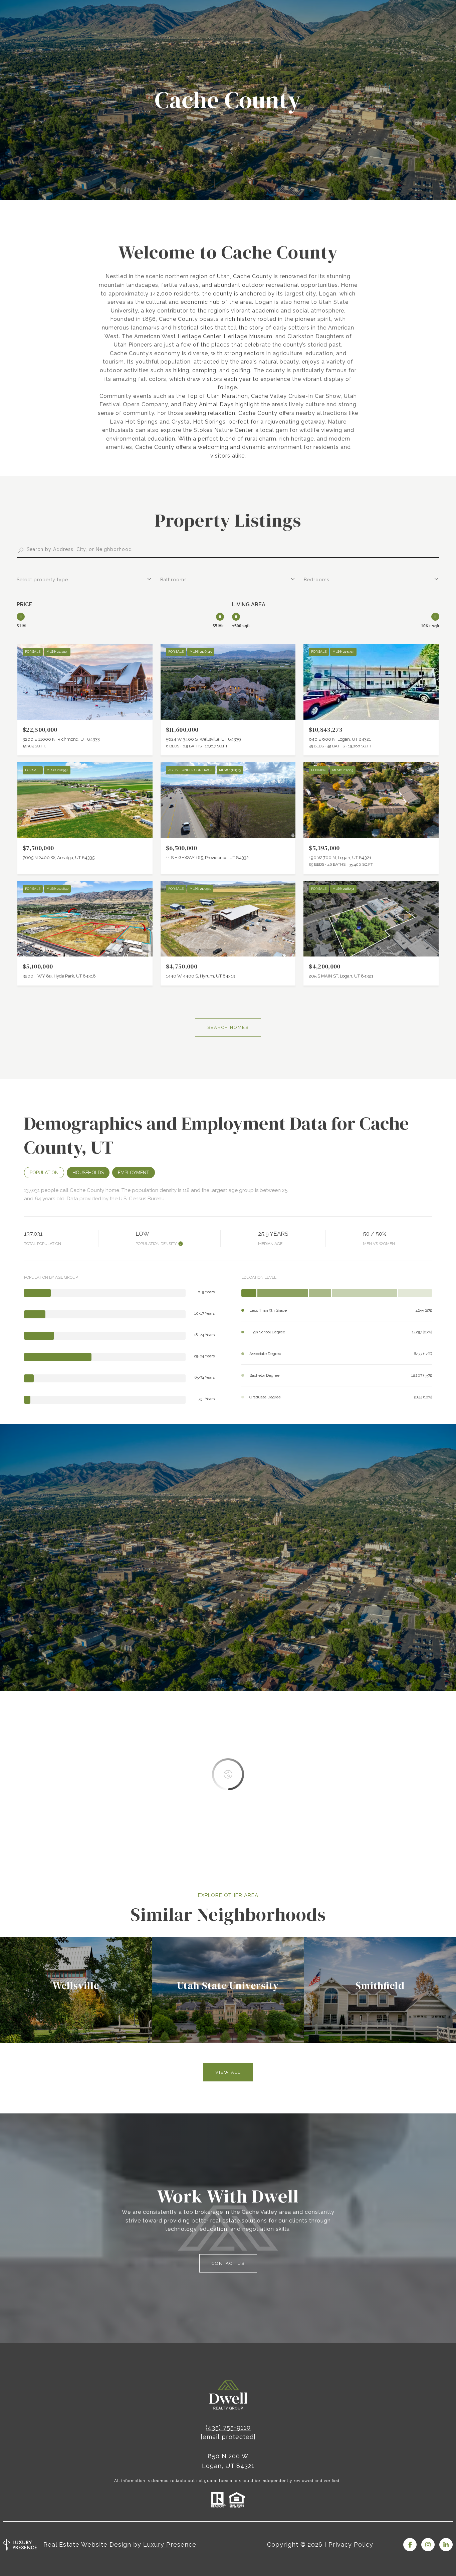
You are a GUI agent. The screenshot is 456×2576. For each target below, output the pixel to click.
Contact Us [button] (228, 2263)
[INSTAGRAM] (428, 2545)
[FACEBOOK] (410, 2545)
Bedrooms (317, 580)
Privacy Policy (351, 2544)
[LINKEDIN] (446, 2545)
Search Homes (228, 1027)
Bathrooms (174, 580)
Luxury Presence (170, 2544)
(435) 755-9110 (228, 2427)
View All (228, 2072)
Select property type (42, 580)
